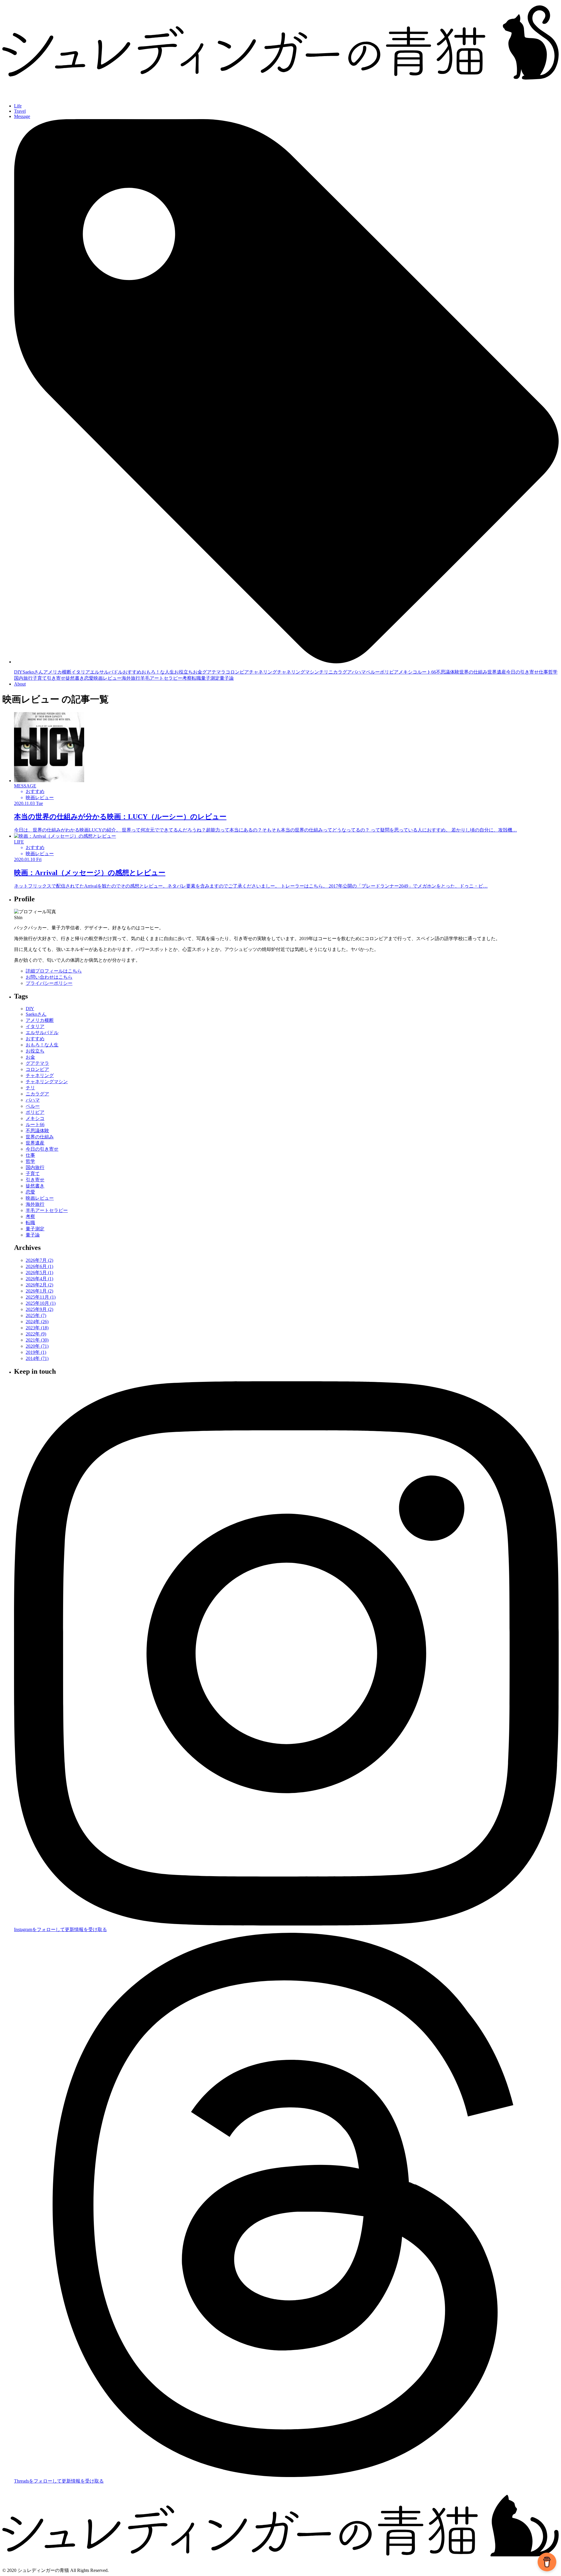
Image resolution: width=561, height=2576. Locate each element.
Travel (20, 111)
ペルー (373, 672)
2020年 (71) (37, 1346)
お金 (198, 672)
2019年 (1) (36, 1352)
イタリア (81, 672)
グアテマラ (214, 672)
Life (18, 106)
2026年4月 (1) (39, 1279)
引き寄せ (56, 678)
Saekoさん (33, 672)
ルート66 (427, 672)
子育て (40, 678)
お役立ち (183, 672)
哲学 (553, 672)
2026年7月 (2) (39, 1260)
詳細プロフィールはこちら (54, 971)
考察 (187, 678)
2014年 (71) (37, 1358)
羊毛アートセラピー (161, 678)
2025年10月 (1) (41, 1303)
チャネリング (263, 672)
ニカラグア (340, 672)
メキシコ (408, 672)
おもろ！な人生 (158, 672)
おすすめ (132, 672)
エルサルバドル (106, 672)
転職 (196, 678)
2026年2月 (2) (39, 1285)
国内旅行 (23, 678)
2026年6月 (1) (39, 1266)
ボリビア (389, 672)
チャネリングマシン (298, 672)
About (20, 684)
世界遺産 (497, 672)
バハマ (359, 672)
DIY (18, 672)
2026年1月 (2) (39, 1291)
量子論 (227, 678)
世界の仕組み (473, 672)
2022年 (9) (36, 1334)
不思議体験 (448, 672)
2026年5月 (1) (39, 1273)
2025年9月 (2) (39, 1309)
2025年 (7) (36, 1315)
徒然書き (75, 678)
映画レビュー (108, 678)
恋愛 (89, 678)
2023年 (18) (37, 1328)
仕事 (543, 672)
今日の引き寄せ (522, 672)
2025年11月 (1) (41, 1297)
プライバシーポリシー (49, 983)
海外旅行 (131, 678)
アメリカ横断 (57, 672)
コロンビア (237, 672)
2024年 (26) (37, 1322)
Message (22, 116)
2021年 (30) (37, 1340)
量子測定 (210, 678)
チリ (324, 672)
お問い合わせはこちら (49, 977)
